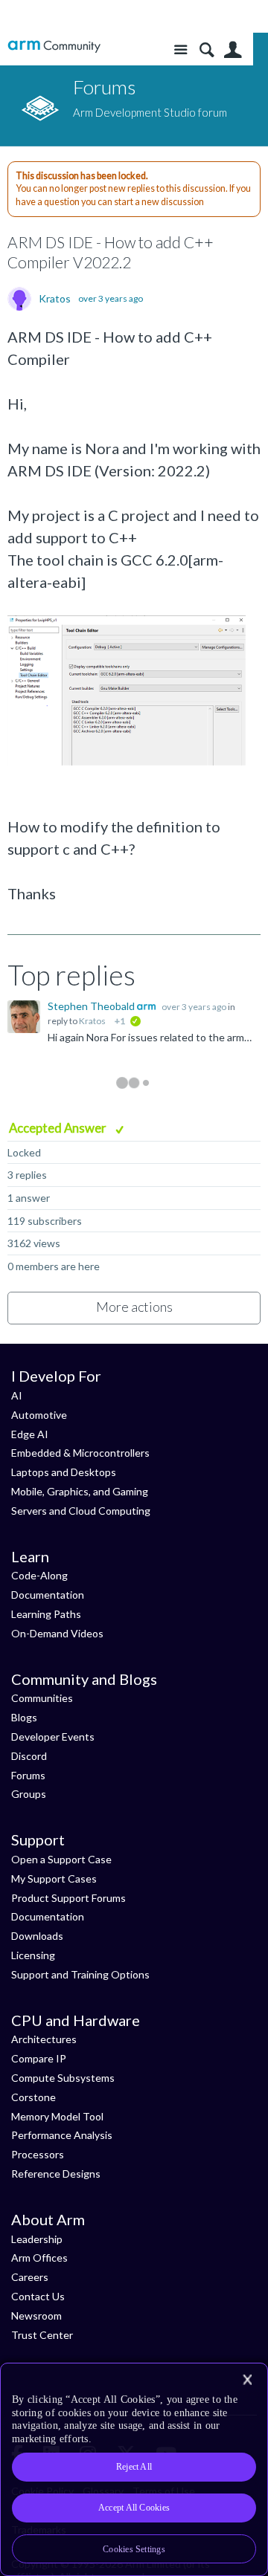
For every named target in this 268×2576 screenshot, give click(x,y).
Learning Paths (46, 1614)
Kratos (55, 299)
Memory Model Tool (57, 2116)
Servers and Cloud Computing (81, 1511)
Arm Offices (39, 2258)
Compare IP (39, 2058)
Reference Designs (56, 2174)
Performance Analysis (62, 2135)
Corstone (33, 2097)
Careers (30, 2277)
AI (17, 1395)
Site (181, 50)
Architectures (44, 2039)
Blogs (24, 1717)
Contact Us (38, 2296)
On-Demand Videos (57, 1633)
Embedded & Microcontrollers (80, 1453)
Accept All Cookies (134, 2508)
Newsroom (36, 2316)
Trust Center (42, 2335)
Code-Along (39, 1575)
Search (207, 50)
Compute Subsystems (63, 2078)
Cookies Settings (134, 2549)
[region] (134, 2469)
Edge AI (30, 1434)
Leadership (37, 2239)
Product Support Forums (68, 1898)
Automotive (39, 1415)
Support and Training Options (80, 1974)
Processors (38, 2154)
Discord (29, 1756)
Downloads (37, 1936)
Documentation (48, 1595)
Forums (28, 1775)
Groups (29, 1794)
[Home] (54, 46)
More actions (134, 1307)
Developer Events (53, 1737)
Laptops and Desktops (64, 1472)
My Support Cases (54, 1878)
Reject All (134, 2467)
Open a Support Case (61, 1859)
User (233, 50)
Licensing (33, 1955)
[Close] (247, 2380)
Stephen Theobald (92, 1006)
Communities (42, 1698)
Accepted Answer (59, 1128)
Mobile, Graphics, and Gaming (80, 1491)
